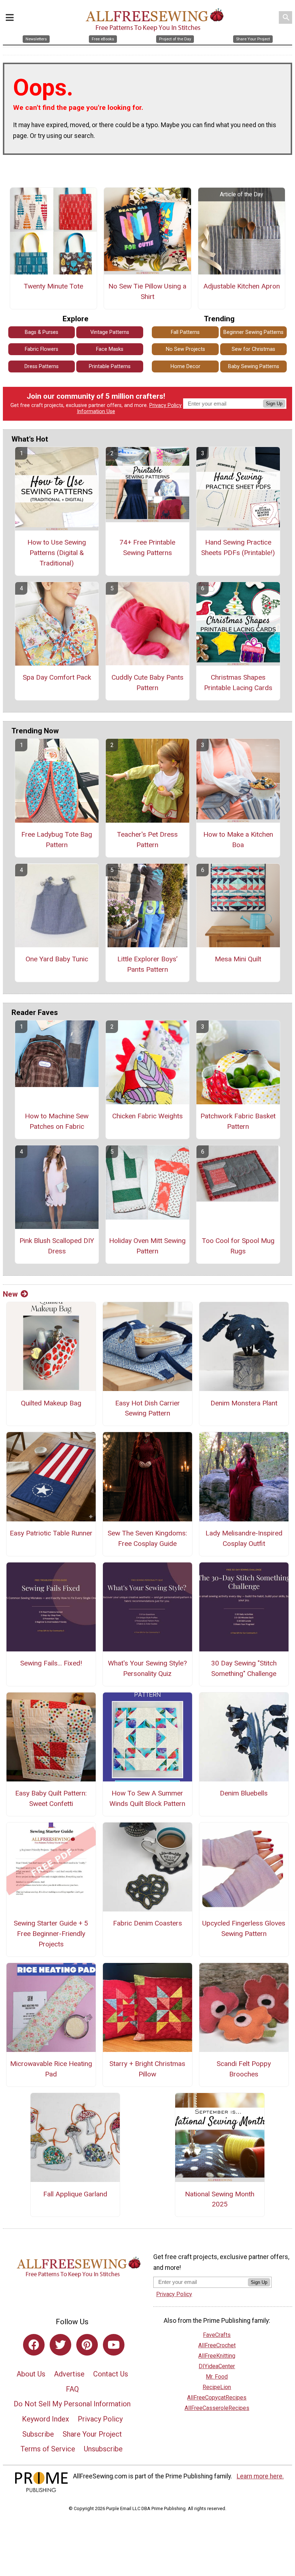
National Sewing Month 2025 (220, 2199)
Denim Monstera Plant (244, 1403)
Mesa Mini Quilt (238, 959)
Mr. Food (217, 2377)
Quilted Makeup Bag (51, 1403)
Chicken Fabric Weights (147, 1116)
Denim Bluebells (244, 1793)
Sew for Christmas (253, 349)
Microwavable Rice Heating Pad (51, 2069)
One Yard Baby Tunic (57, 959)
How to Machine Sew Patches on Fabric (57, 1121)
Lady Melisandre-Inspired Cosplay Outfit (244, 1538)
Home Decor (185, 366)
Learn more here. (260, 2476)
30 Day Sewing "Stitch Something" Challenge (244, 1668)
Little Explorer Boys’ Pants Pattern (147, 964)
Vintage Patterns (110, 332)
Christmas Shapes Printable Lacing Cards (238, 683)
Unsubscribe (103, 2449)
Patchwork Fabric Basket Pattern (238, 1121)
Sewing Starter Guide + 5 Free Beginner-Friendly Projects (51, 1934)
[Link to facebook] (34, 2345)
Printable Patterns (110, 366)
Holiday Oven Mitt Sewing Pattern (147, 1246)
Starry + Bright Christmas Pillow (147, 2069)
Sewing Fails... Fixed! (51, 1663)
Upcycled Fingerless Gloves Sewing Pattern (244, 1928)
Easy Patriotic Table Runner (51, 1533)
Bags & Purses (42, 332)
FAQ (72, 2389)
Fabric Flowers (42, 349)
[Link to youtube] (114, 2345)
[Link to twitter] (60, 2345)
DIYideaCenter (217, 2366)
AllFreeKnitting (217, 2356)
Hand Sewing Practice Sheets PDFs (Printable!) (238, 547)
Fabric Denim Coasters (147, 1923)
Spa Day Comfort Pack (57, 677)
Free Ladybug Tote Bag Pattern (57, 840)
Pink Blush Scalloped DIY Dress (57, 1246)
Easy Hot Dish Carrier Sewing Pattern (147, 1408)
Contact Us (111, 2374)
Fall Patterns (185, 332)
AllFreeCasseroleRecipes (217, 2408)
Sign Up (274, 404)
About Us (31, 2374)
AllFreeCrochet (217, 2345)
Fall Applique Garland (75, 2194)
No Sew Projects (185, 349)
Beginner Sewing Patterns (253, 332)
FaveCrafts (217, 2335)
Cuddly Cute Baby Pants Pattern (147, 683)
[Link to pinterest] (87, 2345)
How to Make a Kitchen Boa (238, 840)
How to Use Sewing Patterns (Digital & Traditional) (57, 553)
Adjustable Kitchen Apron (242, 286)
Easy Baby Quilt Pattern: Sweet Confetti (51, 1798)
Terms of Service (48, 2449)
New (10, 1294)
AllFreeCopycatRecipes (217, 2398)
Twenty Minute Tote (53, 286)
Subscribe (38, 2434)
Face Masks (110, 349)
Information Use (96, 412)
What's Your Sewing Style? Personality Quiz (147, 1668)
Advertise (69, 2374)
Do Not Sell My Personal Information (72, 2404)
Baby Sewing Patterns (254, 366)
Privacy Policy (165, 405)
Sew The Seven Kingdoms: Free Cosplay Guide (147, 1538)
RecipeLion (217, 2387)
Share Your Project (92, 2434)
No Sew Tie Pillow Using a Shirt (147, 291)
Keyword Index (46, 2419)
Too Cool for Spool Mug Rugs (238, 1246)
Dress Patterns (42, 366)
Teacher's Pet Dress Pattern (147, 840)
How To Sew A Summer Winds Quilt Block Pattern (147, 1798)
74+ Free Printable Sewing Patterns (147, 547)
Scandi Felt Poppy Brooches (244, 2069)
